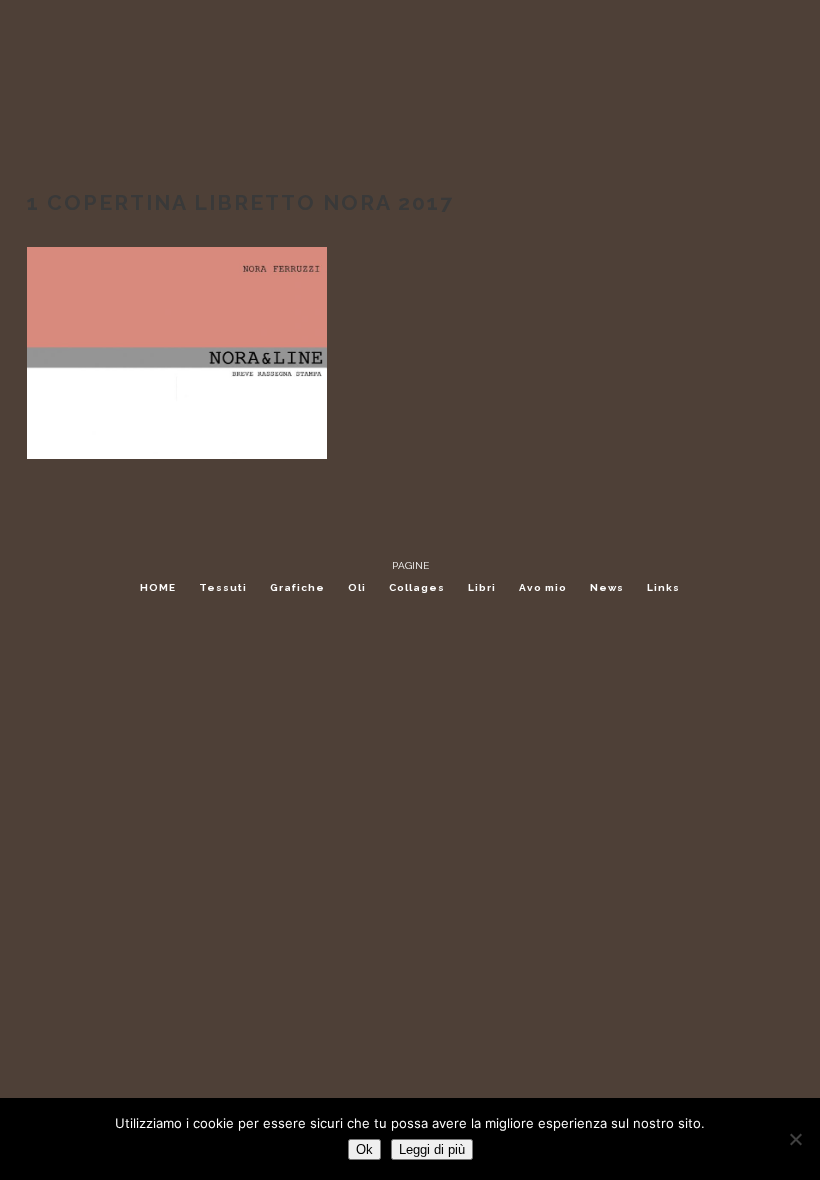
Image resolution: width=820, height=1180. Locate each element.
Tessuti (223, 587)
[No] (795, 1139)
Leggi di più (432, 1149)
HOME (158, 587)
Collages (417, 587)
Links (663, 587)
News (607, 587)
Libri (482, 587)
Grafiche (297, 587)
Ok (364, 1149)
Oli (357, 587)
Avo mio (543, 587)
